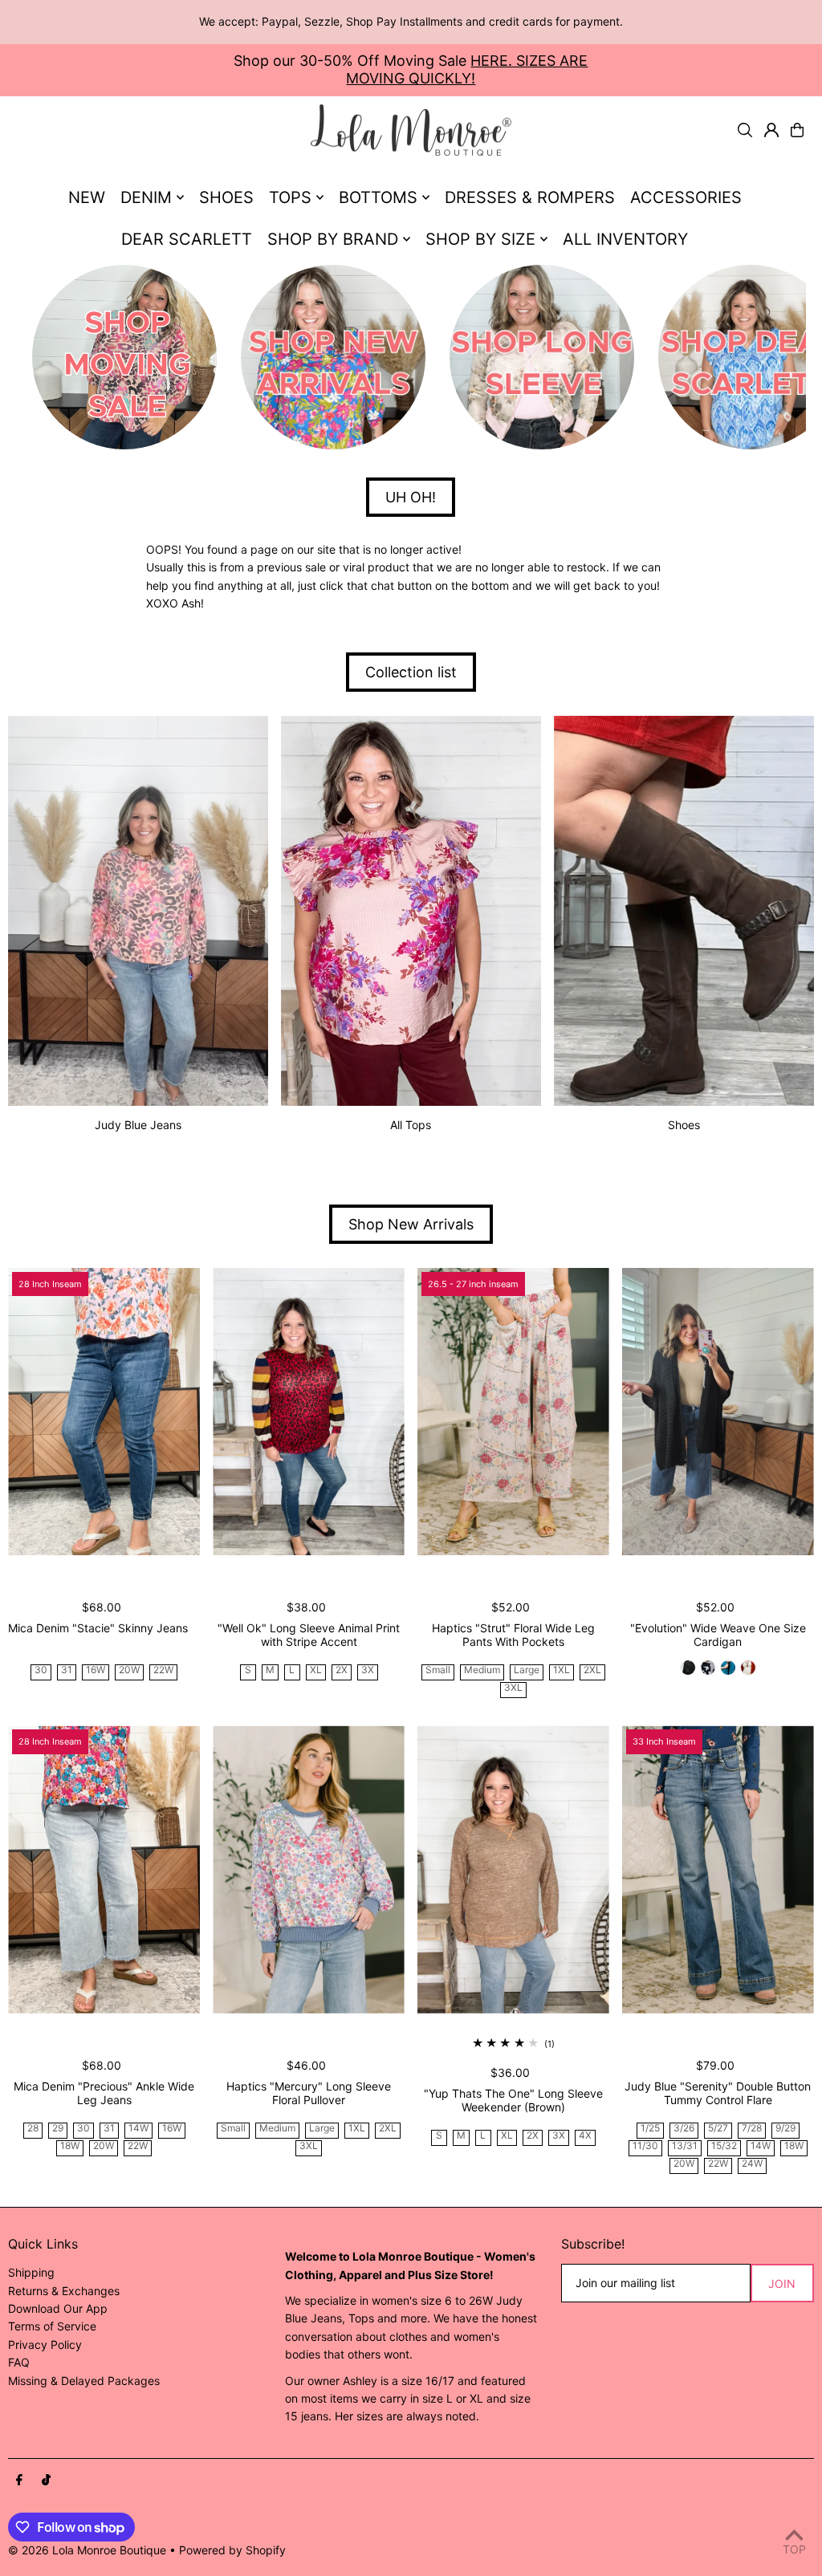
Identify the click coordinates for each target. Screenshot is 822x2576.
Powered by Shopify (232, 2550)
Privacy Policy (45, 2344)
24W (752, 2164)
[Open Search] (745, 130)
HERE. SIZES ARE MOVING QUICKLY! (467, 69)
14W (138, 2129)
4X (585, 2136)
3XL (513, 1688)
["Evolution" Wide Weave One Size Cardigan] (718, 1412)
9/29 (785, 2129)
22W (163, 1670)
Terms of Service (52, 2326)
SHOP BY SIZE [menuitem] (480, 239)
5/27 (718, 2129)
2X (342, 1670)
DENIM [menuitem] (146, 197)
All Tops (411, 1125)
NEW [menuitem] (87, 197)
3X (368, 1670)
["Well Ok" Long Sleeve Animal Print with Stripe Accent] (309, 1412)
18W (70, 2146)
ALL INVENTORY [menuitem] (625, 239)
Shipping (31, 2272)
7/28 (752, 2129)
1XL (562, 1670)
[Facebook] (19, 2481)
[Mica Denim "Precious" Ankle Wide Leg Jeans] (104, 1869)
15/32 (724, 2146)
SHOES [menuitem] (226, 197)
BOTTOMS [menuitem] (378, 197)
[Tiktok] (46, 2481)
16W (96, 1670)
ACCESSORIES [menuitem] (686, 197)
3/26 (684, 2129)
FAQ (19, 2362)
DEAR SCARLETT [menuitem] (187, 239)
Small (438, 1670)
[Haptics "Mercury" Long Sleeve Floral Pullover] (309, 1869)
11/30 (645, 2146)
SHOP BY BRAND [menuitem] (333, 239)
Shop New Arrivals (411, 1224)
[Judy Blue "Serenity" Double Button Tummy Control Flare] (718, 1869)
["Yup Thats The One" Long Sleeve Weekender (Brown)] (513, 1869)
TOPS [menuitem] (290, 197)
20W (129, 1670)
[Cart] (797, 130)
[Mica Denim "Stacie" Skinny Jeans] (104, 1412)
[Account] (771, 130)
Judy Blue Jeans (138, 1125)
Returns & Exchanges (64, 2291)
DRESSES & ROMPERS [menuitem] (530, 197)
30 (41, 1670)
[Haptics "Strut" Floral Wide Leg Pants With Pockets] (513, 1412)
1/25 (650, 2129)
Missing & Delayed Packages (84, 2381)
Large (527, 1670)
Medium (482, 1670)
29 (58, 2129)
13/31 (685, 2146)
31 (67, 1670)
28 (33, 2129)
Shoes (684, 1125)
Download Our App (58, 2308)
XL (316, 1670)
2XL (592, 1670)
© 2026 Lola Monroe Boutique (87, 2550)
